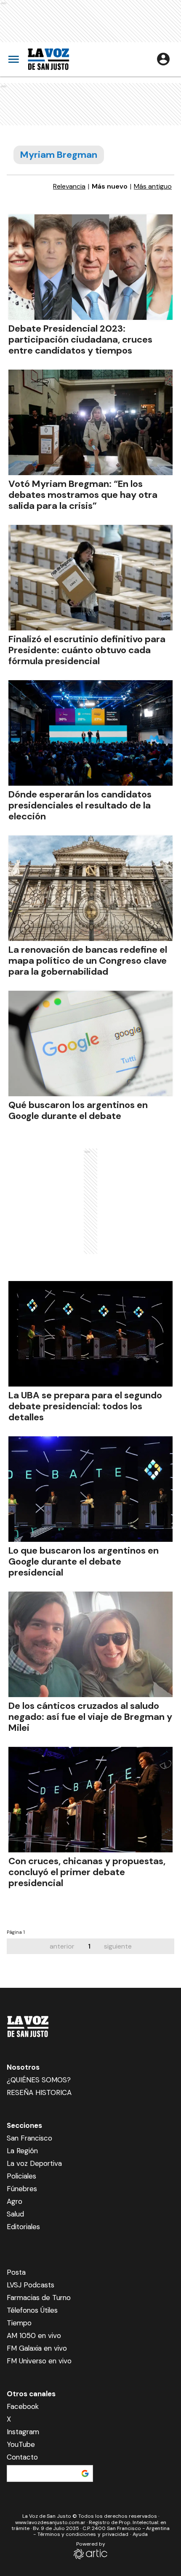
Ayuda (140, 2534)
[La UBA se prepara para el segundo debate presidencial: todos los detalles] (90, 1334)
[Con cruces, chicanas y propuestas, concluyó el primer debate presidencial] (90, 1800)
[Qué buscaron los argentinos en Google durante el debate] (90, 1043)
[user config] (163, 59)
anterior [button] (62, 1946)
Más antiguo (153, 187)
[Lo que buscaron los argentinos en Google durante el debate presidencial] (90, 1489)
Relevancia (69, 187)
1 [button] (89, 1946)
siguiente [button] (118, 1946)
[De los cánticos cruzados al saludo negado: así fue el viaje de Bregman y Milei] (90, 1644)
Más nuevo (110, 187)
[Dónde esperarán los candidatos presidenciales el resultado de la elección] (90, 733)
